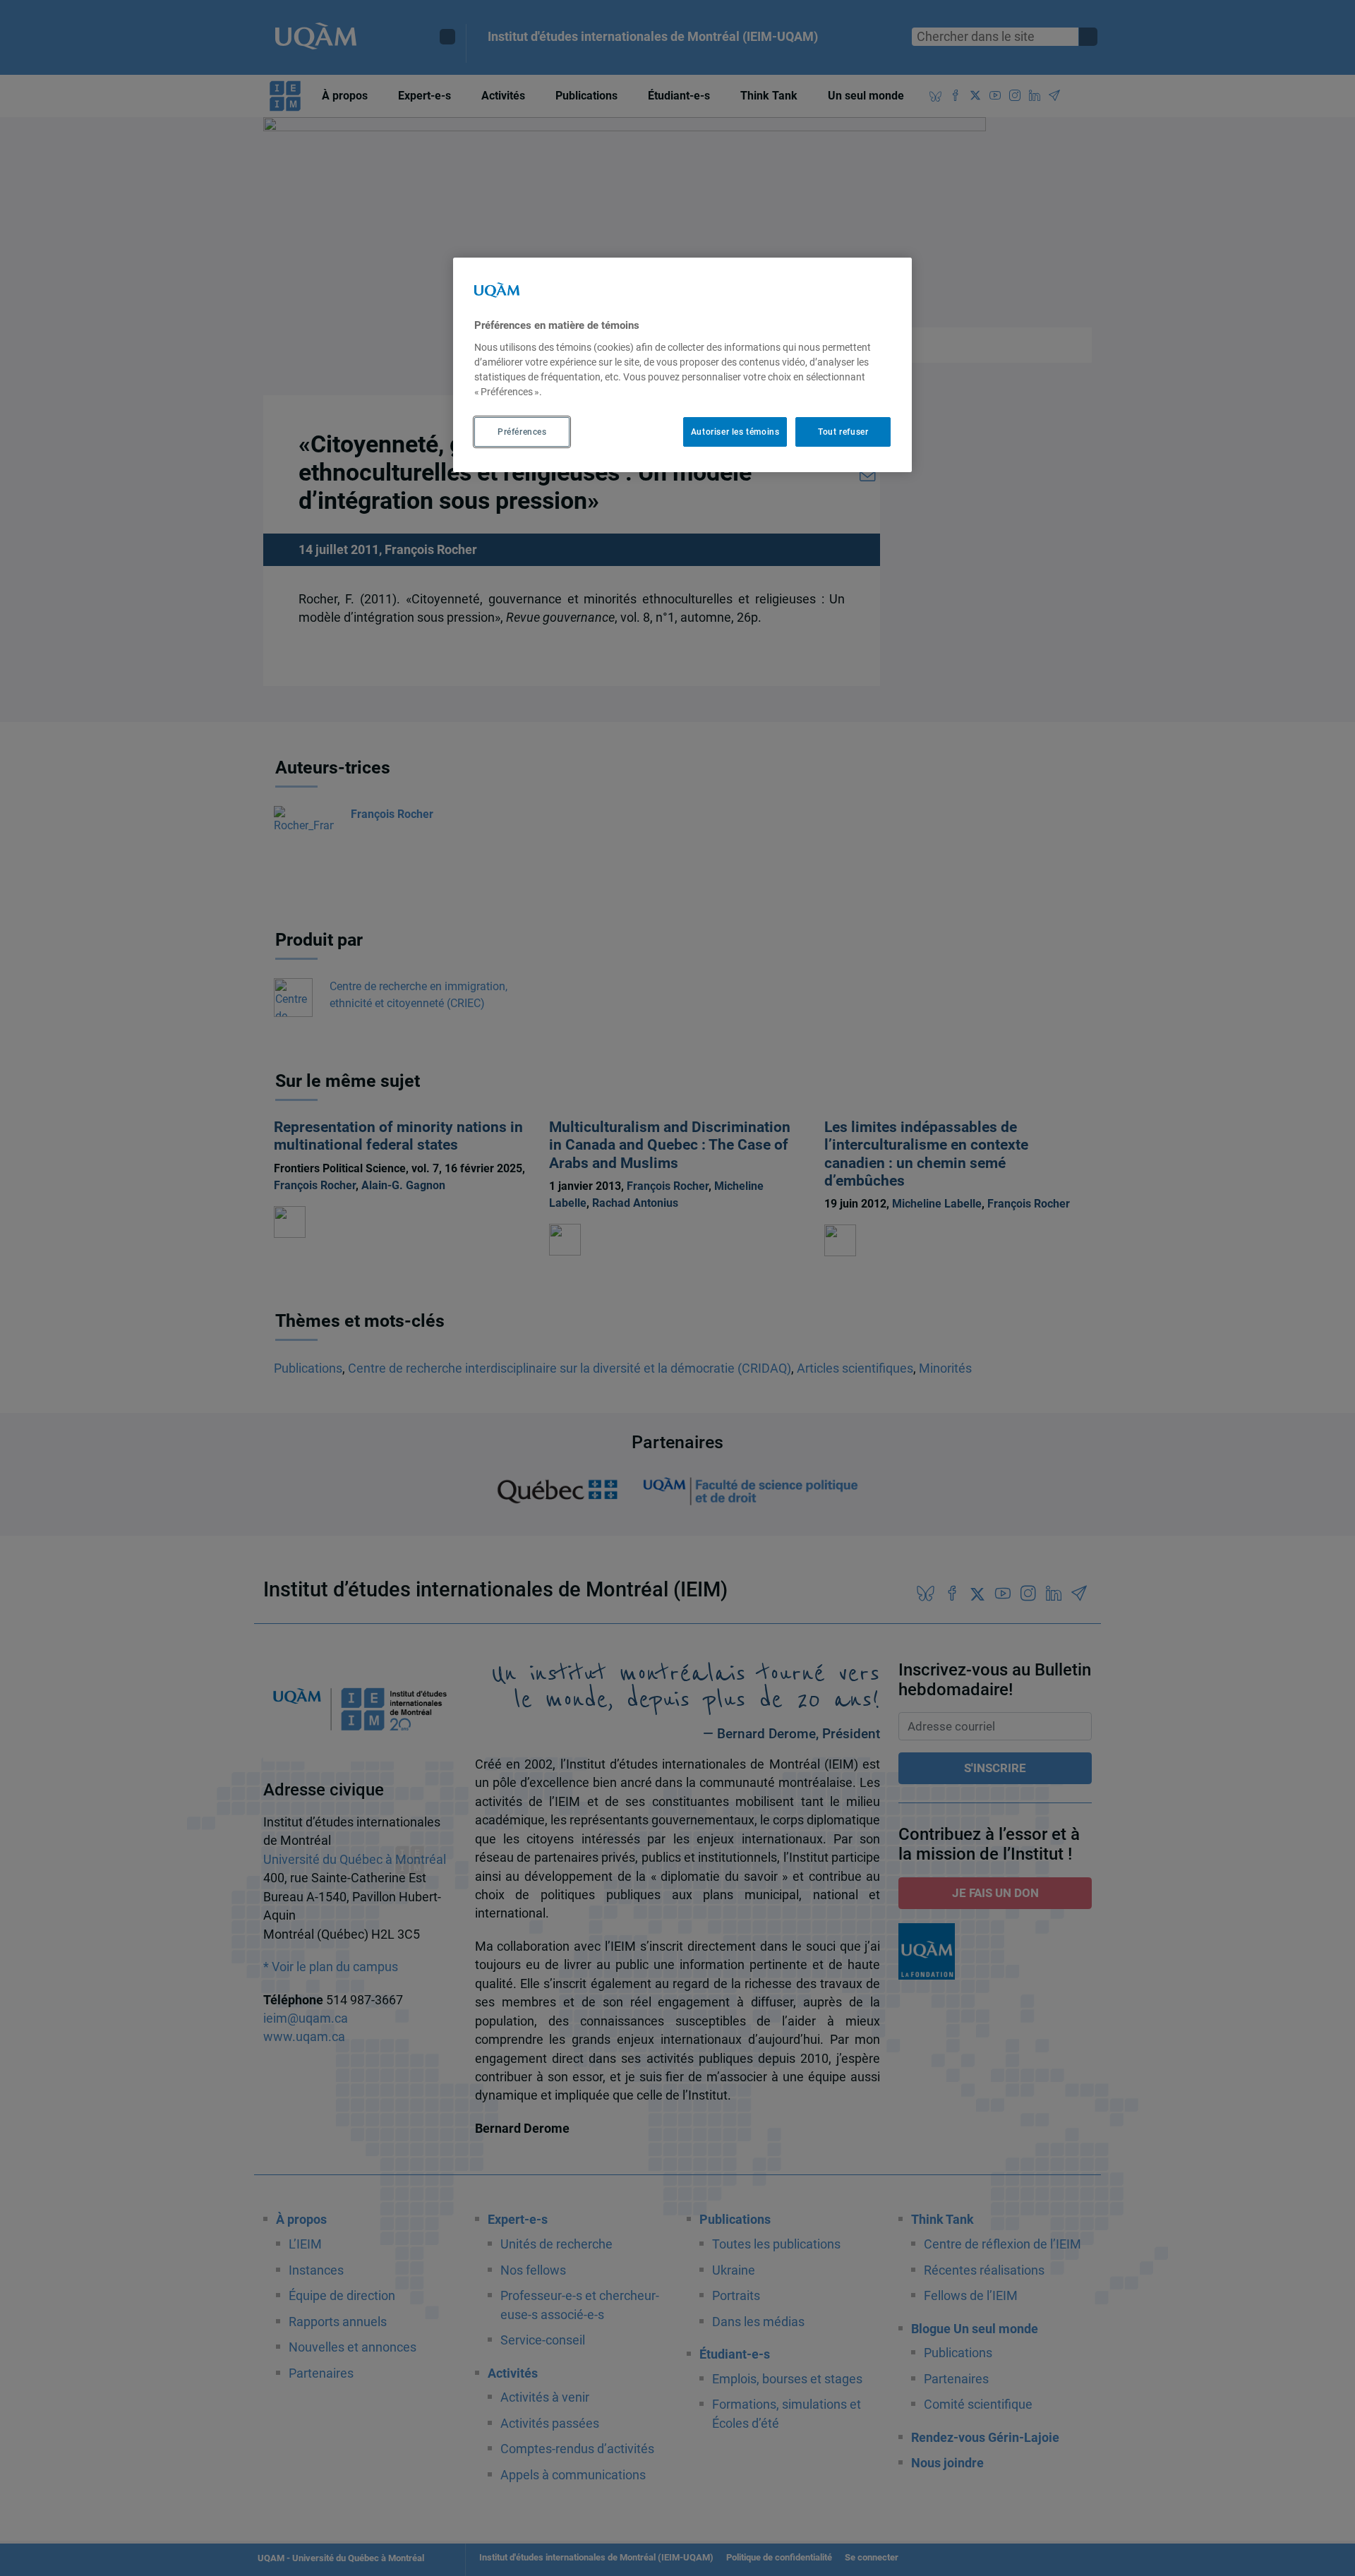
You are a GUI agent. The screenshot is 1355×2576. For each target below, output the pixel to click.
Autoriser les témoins (735, 432)
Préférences (522, 432)
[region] (682, 365)
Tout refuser (843, 432)
